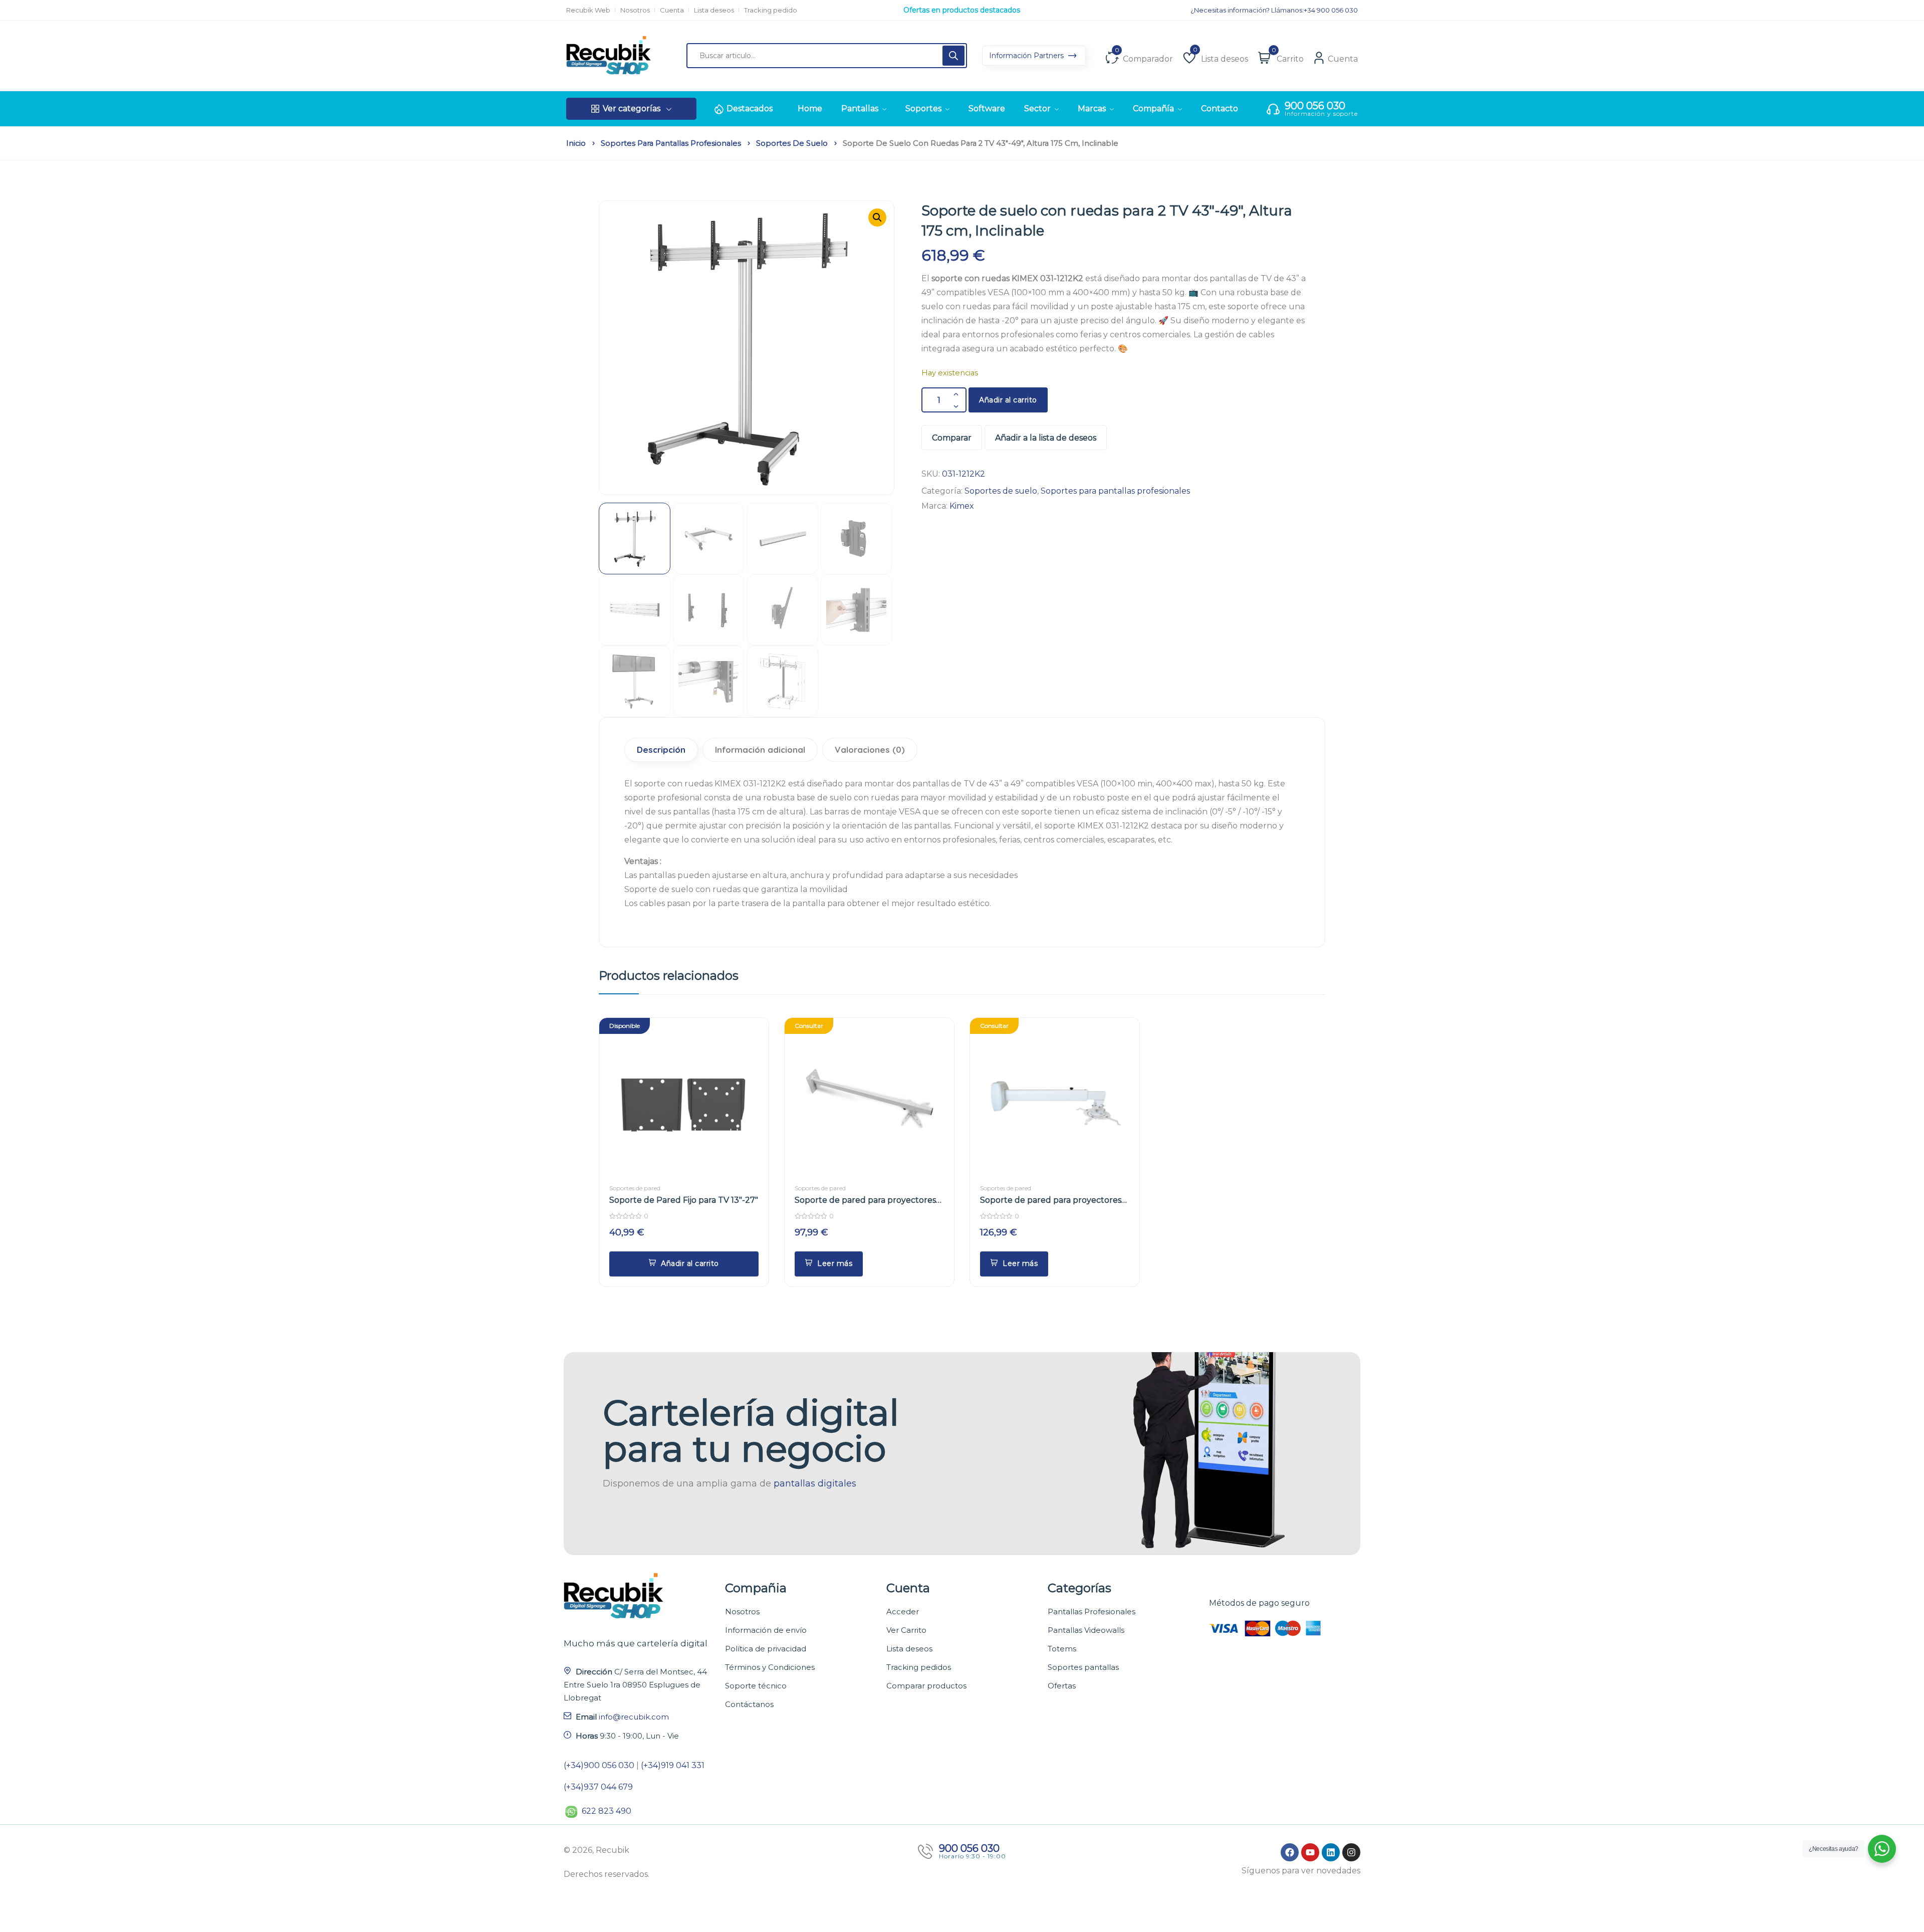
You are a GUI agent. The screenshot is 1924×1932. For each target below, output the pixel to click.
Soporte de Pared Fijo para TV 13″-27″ (684, 1200)
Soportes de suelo (792, 143)
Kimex (962, 506)
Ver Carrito (906, 1630)
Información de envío (766, 1630)
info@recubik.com (634, 1717)
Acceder (903, 1612)
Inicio (576, 143)
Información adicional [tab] (760, 749)
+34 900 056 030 (1331, 10)
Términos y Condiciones (770, 1667)
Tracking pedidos (919, 1667)
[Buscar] (953, 56)
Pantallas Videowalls (1086, 1630)
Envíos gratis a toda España (962, 10)
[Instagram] (1351, 1852)
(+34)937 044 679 (598, 1787)
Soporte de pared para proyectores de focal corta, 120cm (1051, 1201)
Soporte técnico (756, 1686)
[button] (877, 218)
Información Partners (1027, 56)
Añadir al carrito (1008, 400)
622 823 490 (607, 1811)
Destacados (750, 109)
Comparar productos (926, 1686)
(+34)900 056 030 (599, 1765)
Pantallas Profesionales (1092, 1612)
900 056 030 (1315, 106)
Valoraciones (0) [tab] (870, 749)
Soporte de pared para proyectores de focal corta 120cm (865, 1201)
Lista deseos (714, 10)
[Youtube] (1310, 1852)
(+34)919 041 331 (673, 1765)
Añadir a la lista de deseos (1046, 438)
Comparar (952, 438)
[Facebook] (1290, 1852)
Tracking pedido (771, 10)
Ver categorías (632, 109)
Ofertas (1062, 1686)
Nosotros (635, 10)
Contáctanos (749, 1704)
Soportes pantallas (1083, 1667)
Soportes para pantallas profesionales (671, 143)
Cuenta (672, 10)
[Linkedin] (1331, 1852)
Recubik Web (588, 10)
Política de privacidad (766, 1649)
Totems (1062, 1649)
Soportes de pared (635, 1188)
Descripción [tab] (661, 749)
